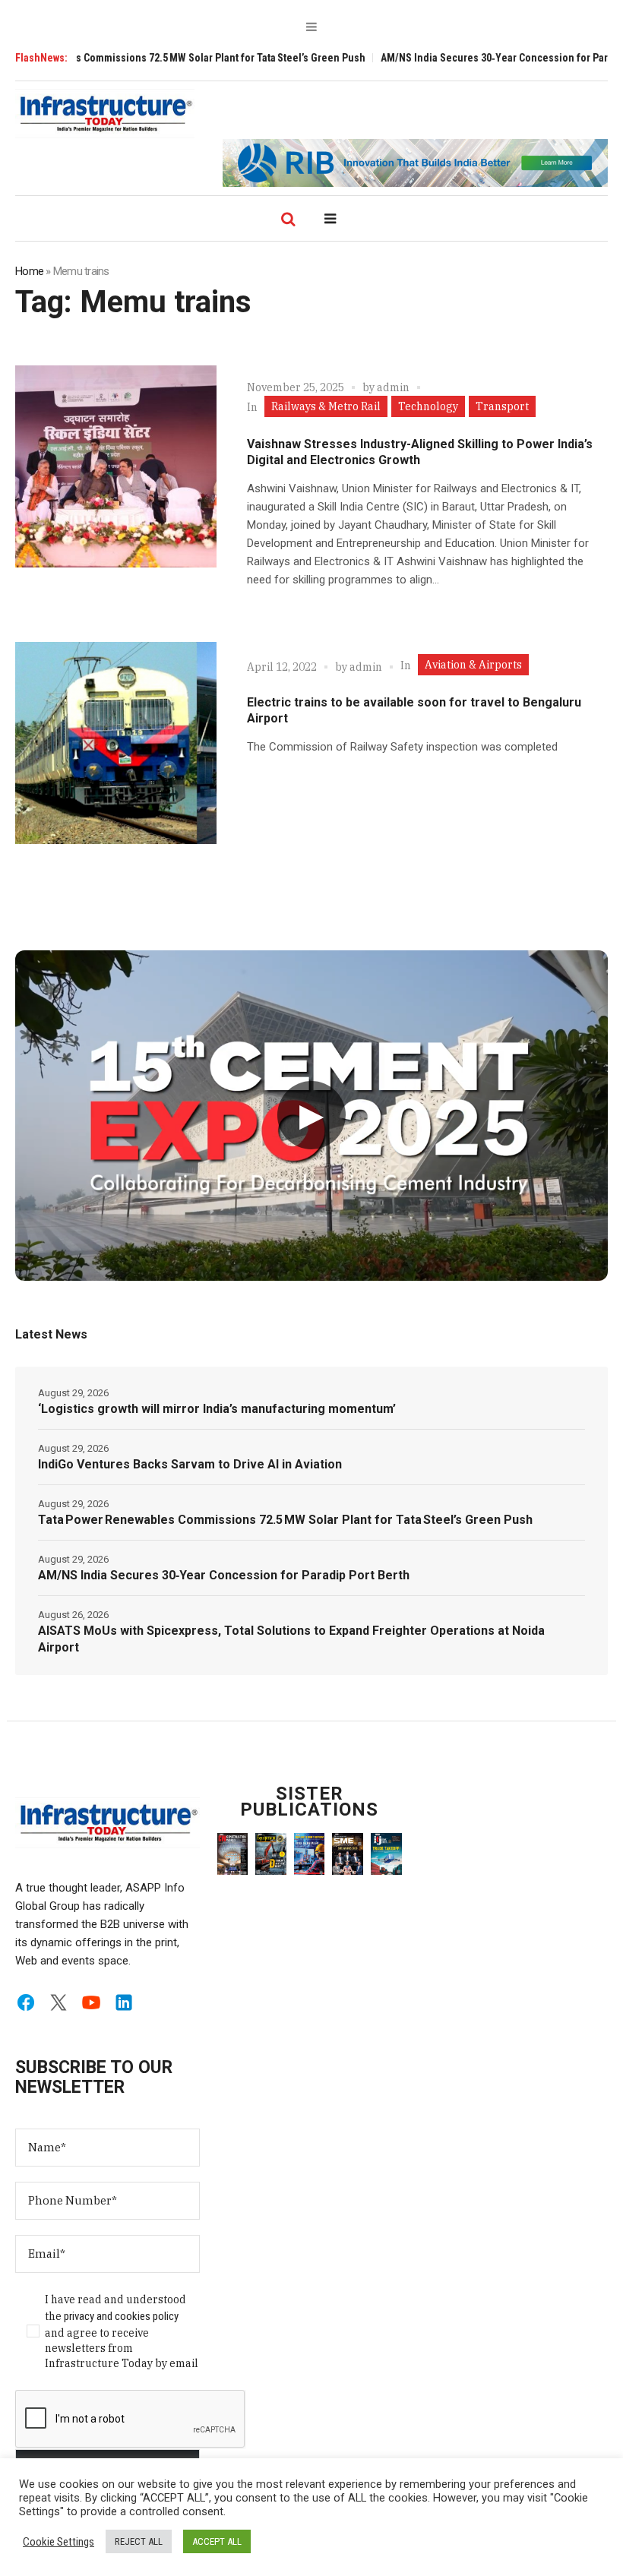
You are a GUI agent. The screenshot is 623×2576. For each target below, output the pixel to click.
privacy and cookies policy (121, 2316)
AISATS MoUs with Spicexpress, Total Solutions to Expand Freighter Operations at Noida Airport (291, 1639)
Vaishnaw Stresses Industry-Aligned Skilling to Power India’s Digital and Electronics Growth (420, 452)
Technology (428, 406)
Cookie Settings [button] (59, 2542)
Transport (502, 406)
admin (393, 387)
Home (29, 271)
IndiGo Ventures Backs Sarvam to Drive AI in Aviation (190, 1464)
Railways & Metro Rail (326, 406)
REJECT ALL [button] (139, 2541)
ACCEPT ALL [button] (217, 2541)
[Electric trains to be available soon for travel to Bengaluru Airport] (116, 743)
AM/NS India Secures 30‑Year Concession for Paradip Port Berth (224, 1575)
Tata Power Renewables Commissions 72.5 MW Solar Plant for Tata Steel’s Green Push (285, 1520)
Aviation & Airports (473, 665)
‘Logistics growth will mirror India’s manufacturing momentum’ (217, 1409)
